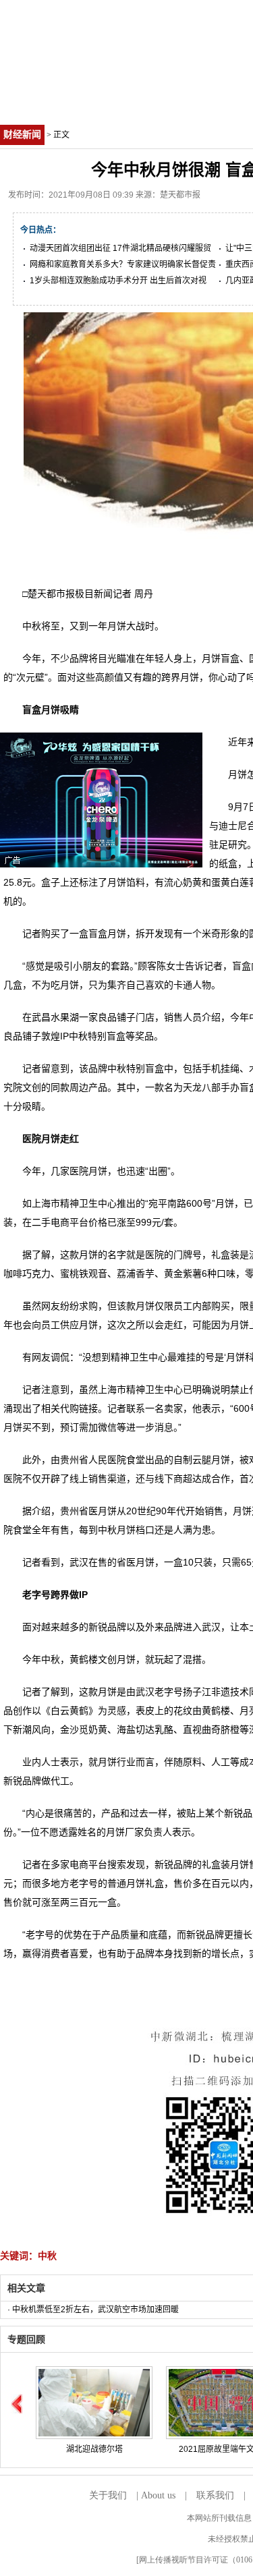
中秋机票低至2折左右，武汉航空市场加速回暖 (95, 2310)
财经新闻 (22, 135)
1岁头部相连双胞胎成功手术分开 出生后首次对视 (118, 281)
